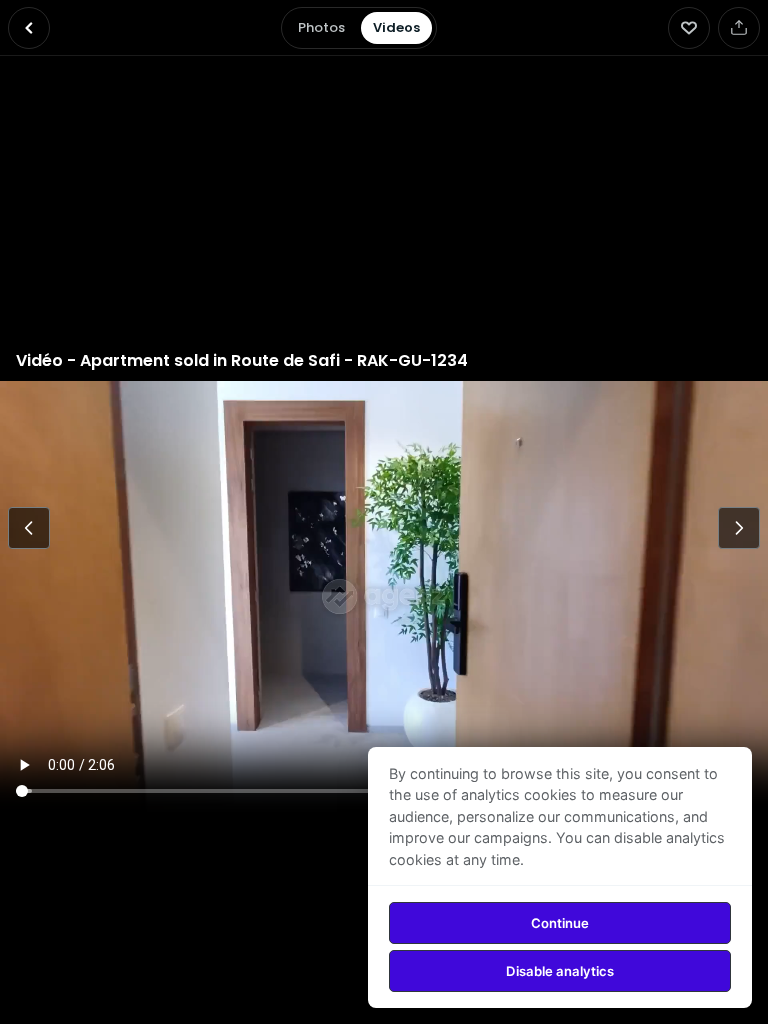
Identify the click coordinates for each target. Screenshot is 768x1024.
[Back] (29, 28)
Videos (396, 27)
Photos (321, 27)
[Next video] (739, 528)
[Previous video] (29, 528)
